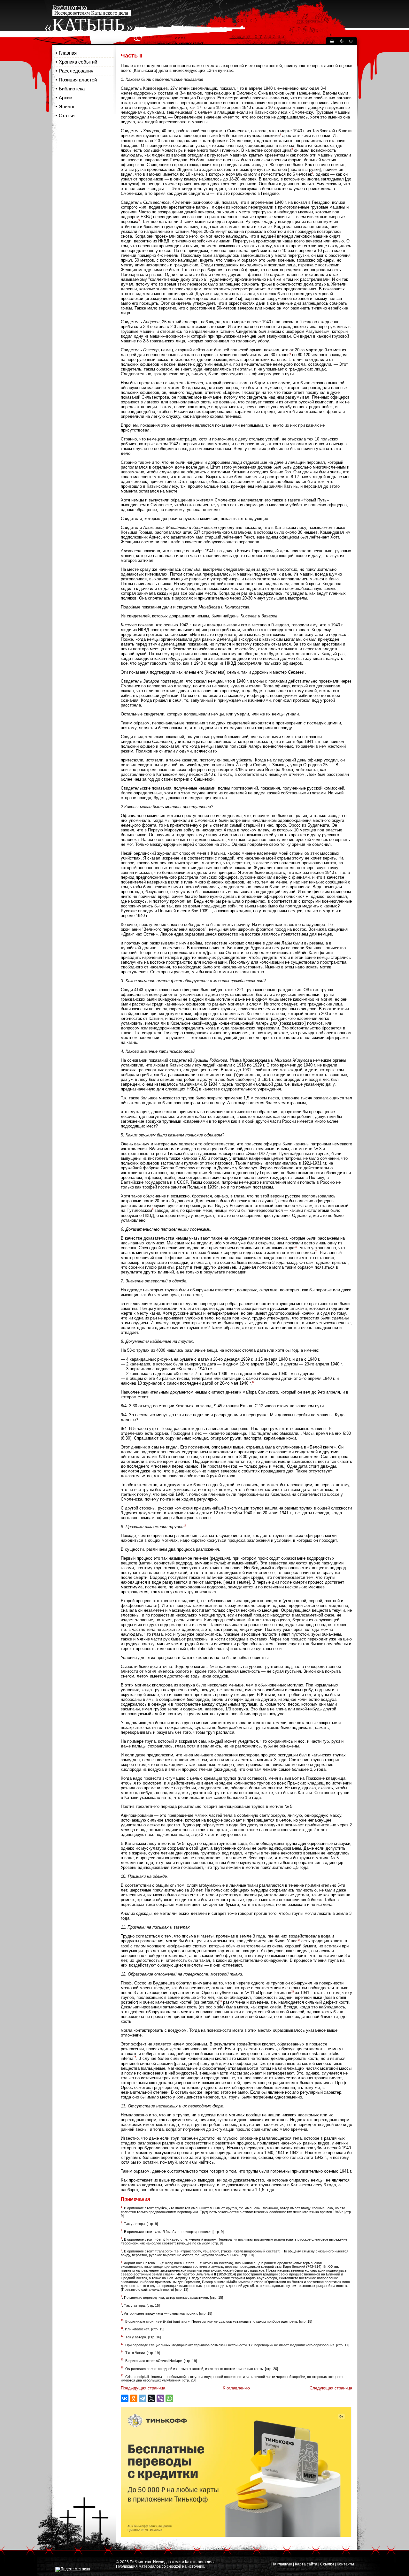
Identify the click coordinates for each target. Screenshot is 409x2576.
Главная (68, 53)
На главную (282, 2564)
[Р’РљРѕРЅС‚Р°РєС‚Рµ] (125, 2398)
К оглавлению (236, 2388)
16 (220, 2001)
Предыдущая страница (143, 2388)
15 (292, 1992)
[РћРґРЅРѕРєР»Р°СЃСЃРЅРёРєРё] (134, 2398)
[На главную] (332, 42)
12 (253, 1382)
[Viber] (160, 2398)
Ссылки (327, 2564)
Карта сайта (306, 2564)
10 (296, 1247)
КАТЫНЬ (88, 25)
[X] (151, 2398)
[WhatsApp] (169, 2398)
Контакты (345, 2564)
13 (185, 1526)
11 (316, 1252)
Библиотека (72, 89)
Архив (66, 98)
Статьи (67, 115)
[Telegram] (143, 2398)
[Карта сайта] (342, 42)
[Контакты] (351, 42)
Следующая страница (331, 2388)
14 (299, 1940)
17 (135, 2057)
